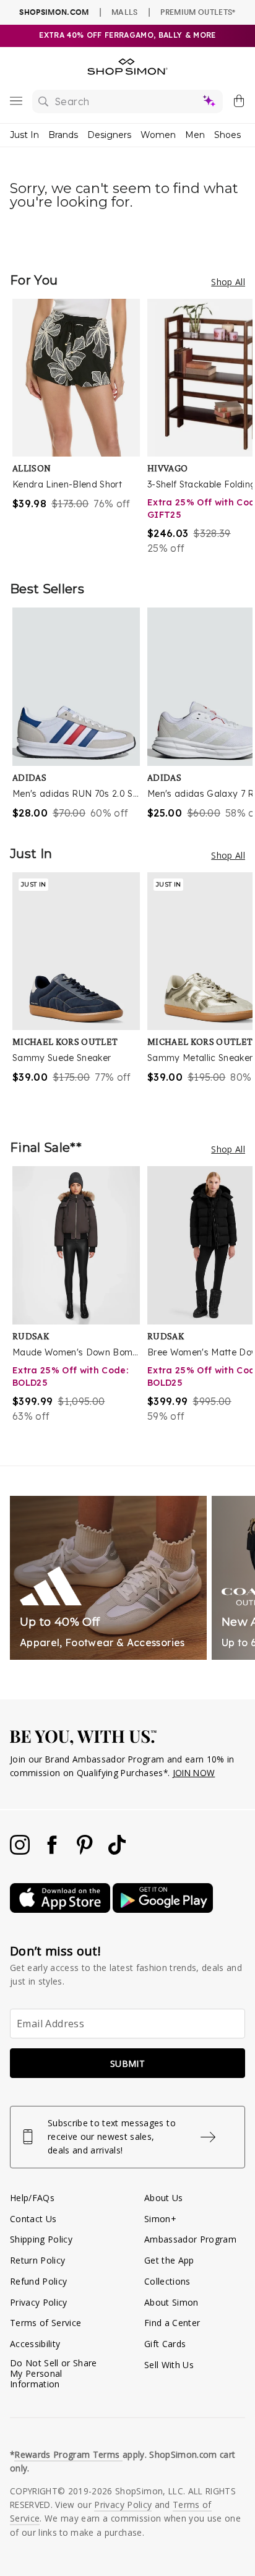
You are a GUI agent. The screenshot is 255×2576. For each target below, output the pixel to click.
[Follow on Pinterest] (86, 1851)
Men (195, 135)
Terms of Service (45, 2323)
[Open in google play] (163, 1909)
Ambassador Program (190, 2239)
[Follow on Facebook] (53, 1851)
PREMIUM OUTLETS (198, 12)
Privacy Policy (39, 2302)
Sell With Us (169, 2365)
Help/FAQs (32, 2198)
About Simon (171, 2302)
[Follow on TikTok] (117, 1851)
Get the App (169, 2260)
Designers (109, 135)
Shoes (227, 135)
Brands (63, 135)
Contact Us (33, 2219)
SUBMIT (127, 2063)
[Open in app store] (61, 1909)
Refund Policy (38, 2281)
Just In (24, 135)
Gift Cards (165, 2344)
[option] (80, 427)
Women (158, 135)
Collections (167, 2281)
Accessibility (35, 2344)
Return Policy (37, 2260)
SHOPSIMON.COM (54, 12)
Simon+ (160, 2219)
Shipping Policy (41, 2239)
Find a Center (172, 2323)
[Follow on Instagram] (21, 1851)
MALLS (125, 12)
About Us (164, 2198)
